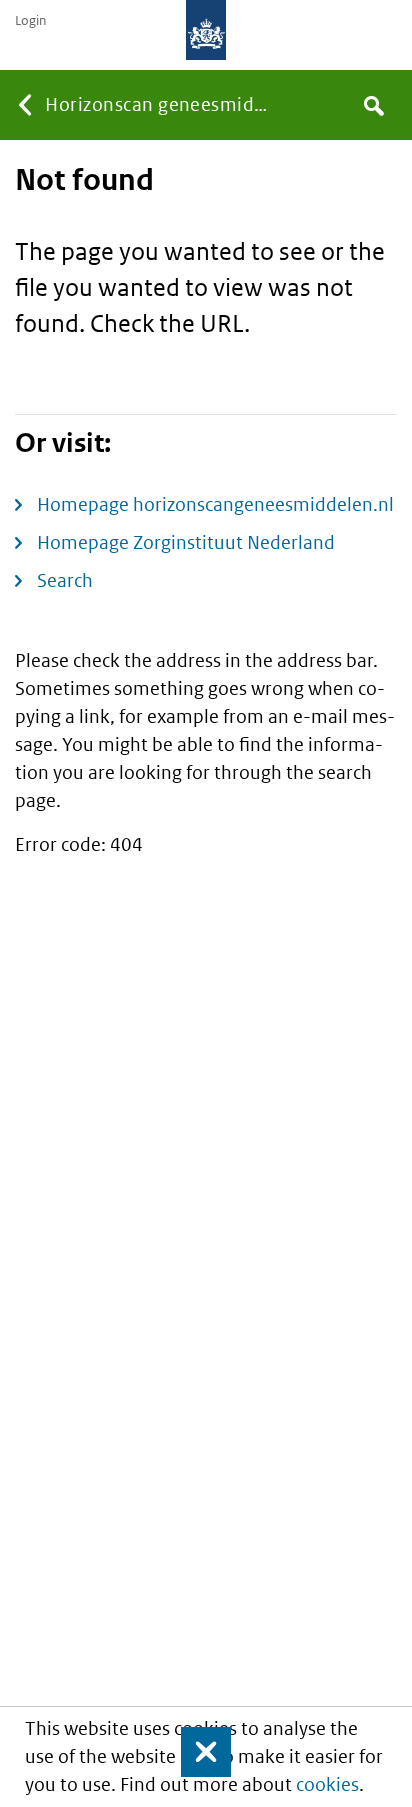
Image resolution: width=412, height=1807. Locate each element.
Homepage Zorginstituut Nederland (186, 542)
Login (30, 21)
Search (65, 580)
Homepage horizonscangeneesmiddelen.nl (215, 504)
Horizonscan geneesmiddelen (163, 104)
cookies (327, 1784)
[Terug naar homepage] (206, 30)
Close (197, 1752)
